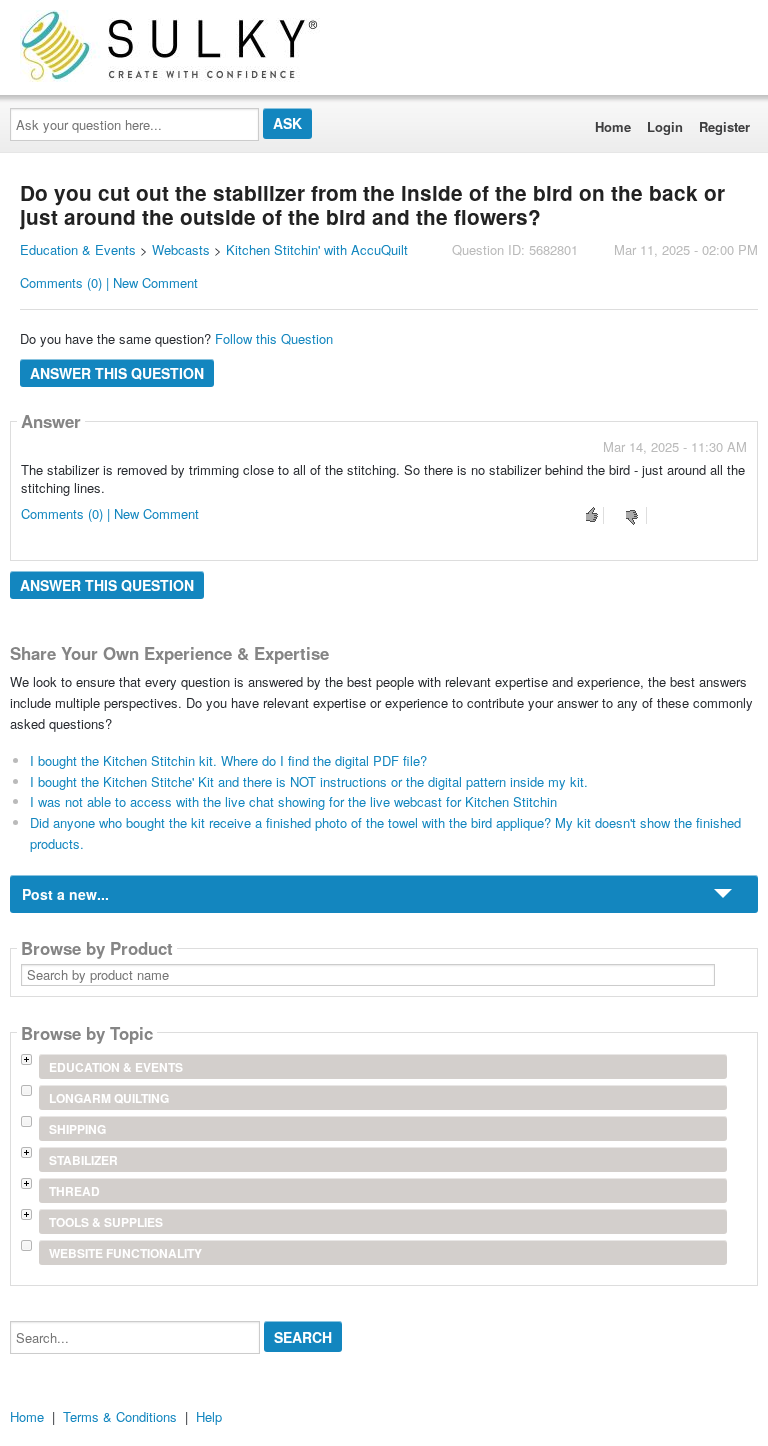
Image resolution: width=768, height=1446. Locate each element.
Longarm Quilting (109, 1098)
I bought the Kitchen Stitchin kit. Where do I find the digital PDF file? (228, 760)
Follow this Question (274, 338)
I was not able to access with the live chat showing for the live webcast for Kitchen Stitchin (293, 801)
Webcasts (181, 249)
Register (724, 126)
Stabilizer (83, 1160)
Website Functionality (125, 1253)
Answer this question (117, 373)
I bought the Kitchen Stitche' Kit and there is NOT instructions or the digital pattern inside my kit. (309, 781)
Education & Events (78, 249)
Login (665, 126)
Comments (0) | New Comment (109, 282)
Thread (74, 1191)
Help (209, 1416)
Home (613, 126)
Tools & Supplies (106, 1222)
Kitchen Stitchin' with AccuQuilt (317, 249)
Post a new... (65, 894)
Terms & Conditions (120, 1416)
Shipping (77, 1129)
